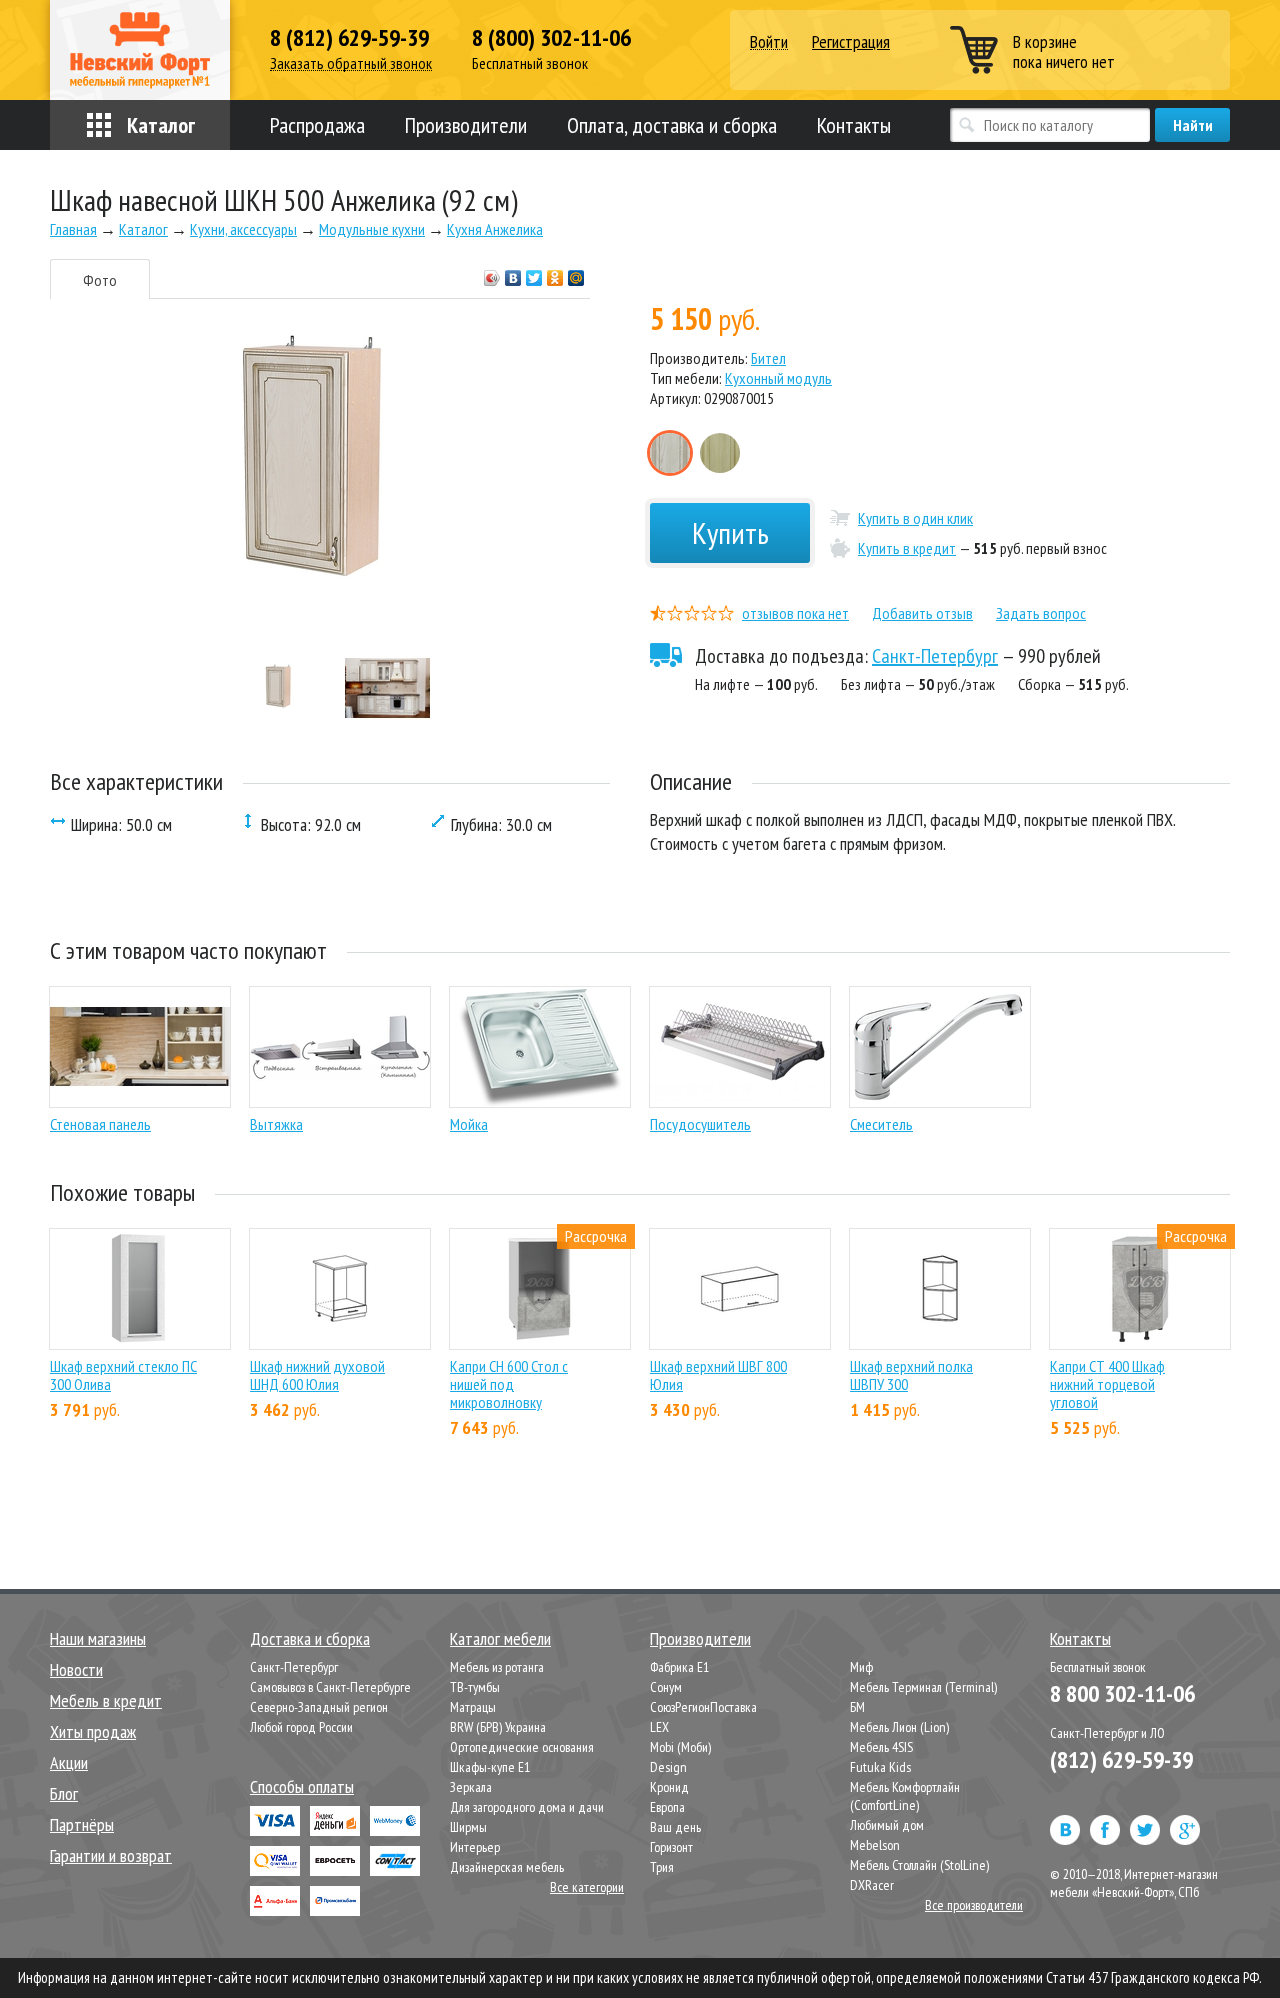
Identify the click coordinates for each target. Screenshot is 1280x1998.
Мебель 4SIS (881, 1747)
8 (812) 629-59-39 (349, 38)
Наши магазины (98, 1638)
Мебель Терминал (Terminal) (923, 1687)
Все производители (974, 1905)
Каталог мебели (500, 1638)
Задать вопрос (1041, 613)
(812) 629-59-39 (1121, 1759)
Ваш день (675, 1827)
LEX (659, 1727)
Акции (69, 1762)
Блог (64, 1793)
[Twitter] (534, 273)
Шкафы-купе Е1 (490, 1767)
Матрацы (473, 1707)
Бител (768, 358)
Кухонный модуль (778, 378)
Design (668, 1767)
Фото (100, 280)
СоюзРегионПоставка (703, 1707)
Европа (667, 1807)
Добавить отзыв (922, 613)
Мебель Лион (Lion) (899, 1727)
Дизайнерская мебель (507, 1867)
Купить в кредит (907, 548)
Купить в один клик (915, 518)
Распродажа (317, 125)
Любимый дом (887, 1825)
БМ (857, 1707)
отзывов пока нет (795, 613)
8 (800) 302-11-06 (551, 38)
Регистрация (851, 41)
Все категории (587, 1887)
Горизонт (671, 1847)
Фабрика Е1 (679, 1667)
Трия (662, 1867)
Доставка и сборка (310, 1638)
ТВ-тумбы (475, 1687)
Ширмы (468, 1827)
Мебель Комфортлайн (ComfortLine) (905, 1796)
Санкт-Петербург (935, 656)
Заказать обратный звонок (351, 63)
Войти (769, 42)
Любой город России (301, 1727)
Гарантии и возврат (111, 1855)
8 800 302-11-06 (1122, 1693)
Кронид (669, 1787)
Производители (466, 125)
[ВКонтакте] (513, 273)
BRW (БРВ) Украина (498, 1727)
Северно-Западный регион (319, 1707)
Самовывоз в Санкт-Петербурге (330, 1687)
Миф (861, 1667)
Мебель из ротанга (497, 1667)
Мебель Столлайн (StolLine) (919, 1865)
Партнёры (82, 1824)
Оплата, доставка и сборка (672, 125)
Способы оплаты (302, 1786)
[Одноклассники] (555, 273)
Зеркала (471, 1787)
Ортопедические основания (522, 1747)
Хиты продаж (93, 1731)
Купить (730, 532)
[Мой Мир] (576, 273)
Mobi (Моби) (680, 1747)
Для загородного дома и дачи (527, 1807)
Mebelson (875, 1845)
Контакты (854, 125)
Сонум (666, 1687)
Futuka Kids (880, 1767)
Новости (76, 1669)
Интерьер (475, 1847)
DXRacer (872, 1885)
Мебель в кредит (106, 1700)
